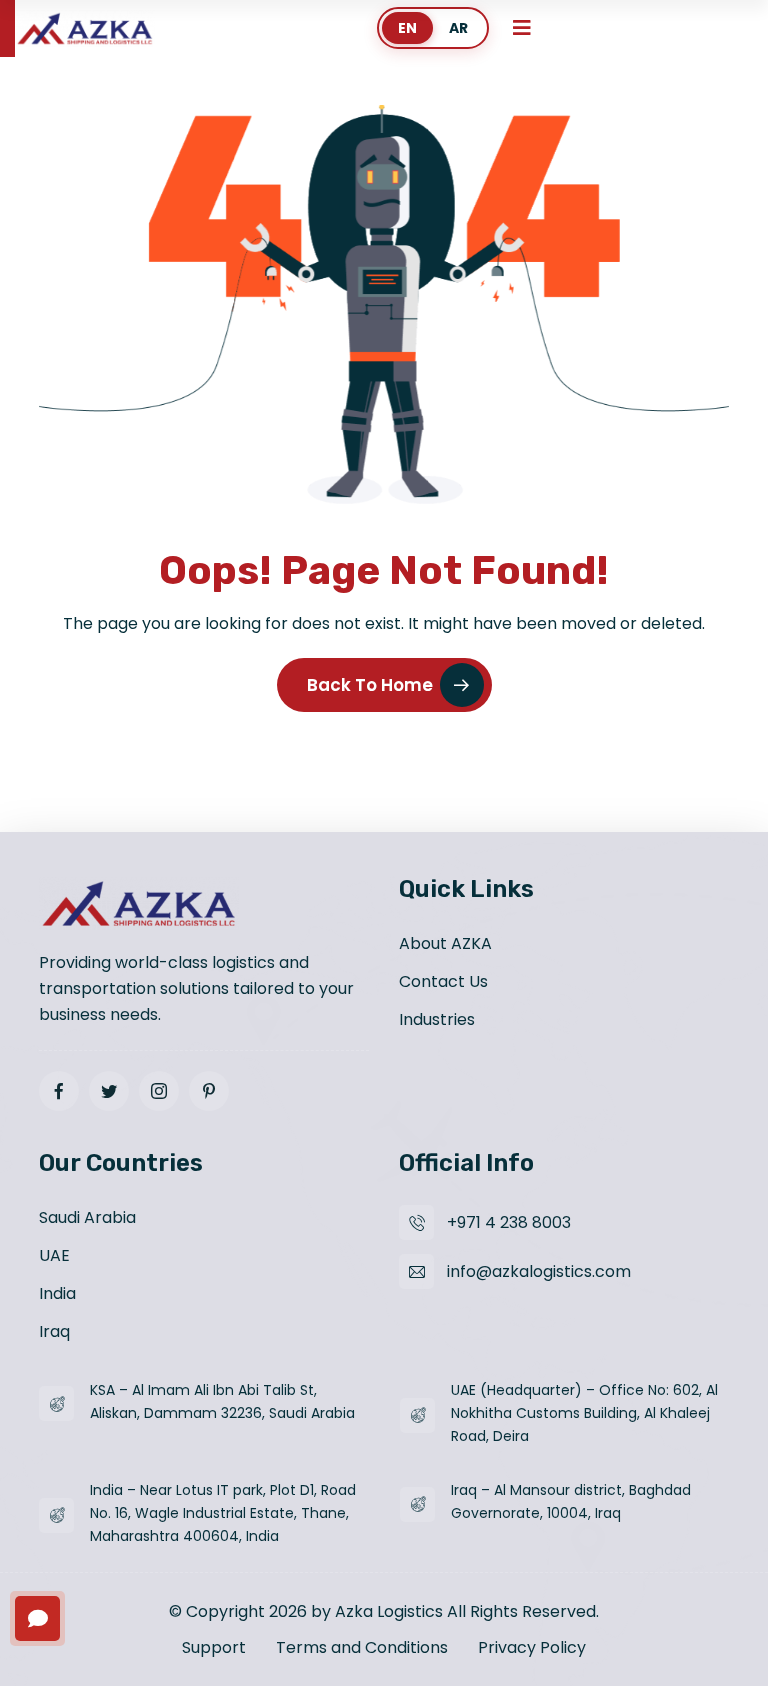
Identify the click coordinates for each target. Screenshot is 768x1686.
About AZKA (445, 943)
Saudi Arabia (87, 1217)
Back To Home (370, 685)
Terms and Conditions (362, 1647)
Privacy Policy (532, 1647)
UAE (54, 1255)
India (57, 1293)
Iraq (54, 1331)
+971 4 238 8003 (509, 1222)
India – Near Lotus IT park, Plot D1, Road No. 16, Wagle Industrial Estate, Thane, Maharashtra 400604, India (223, 1513)
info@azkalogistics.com (539, 1271)
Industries (437, 1019)
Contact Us (443, 981)
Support (214, 1647)
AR (458, 28)
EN (407, 28)
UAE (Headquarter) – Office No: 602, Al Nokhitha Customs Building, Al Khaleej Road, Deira (584, 1413)
